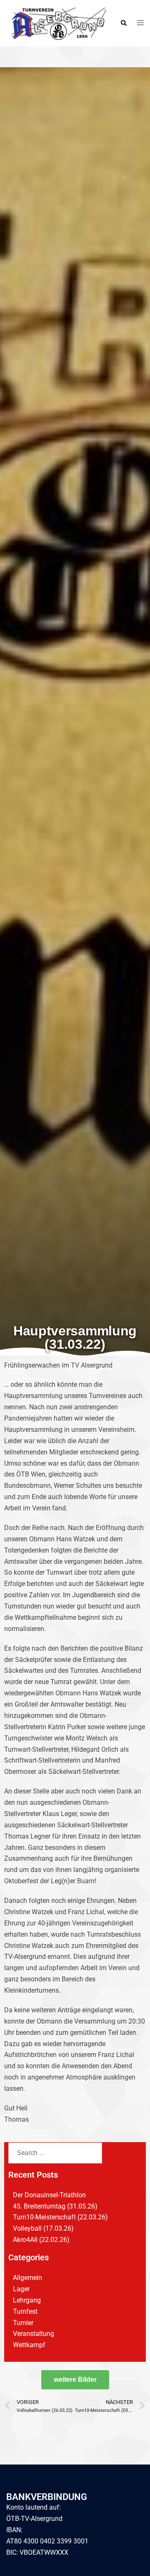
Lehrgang (27, 2300)
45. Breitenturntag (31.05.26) (55, 2206)
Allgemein (27, 2278)
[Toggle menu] (140, 23)
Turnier (23, 2323)
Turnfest (25, 2311)
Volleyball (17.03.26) (43, 2228)
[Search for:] (55, 2153)
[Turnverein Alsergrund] (57, 23)
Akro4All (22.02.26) (41, 2240)
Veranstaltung (34, 2334)
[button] (123, 23)
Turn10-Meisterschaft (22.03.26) (60, 2217)
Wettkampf (29, 2345)
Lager (21, 2289)
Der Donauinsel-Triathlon (49, 2195)
